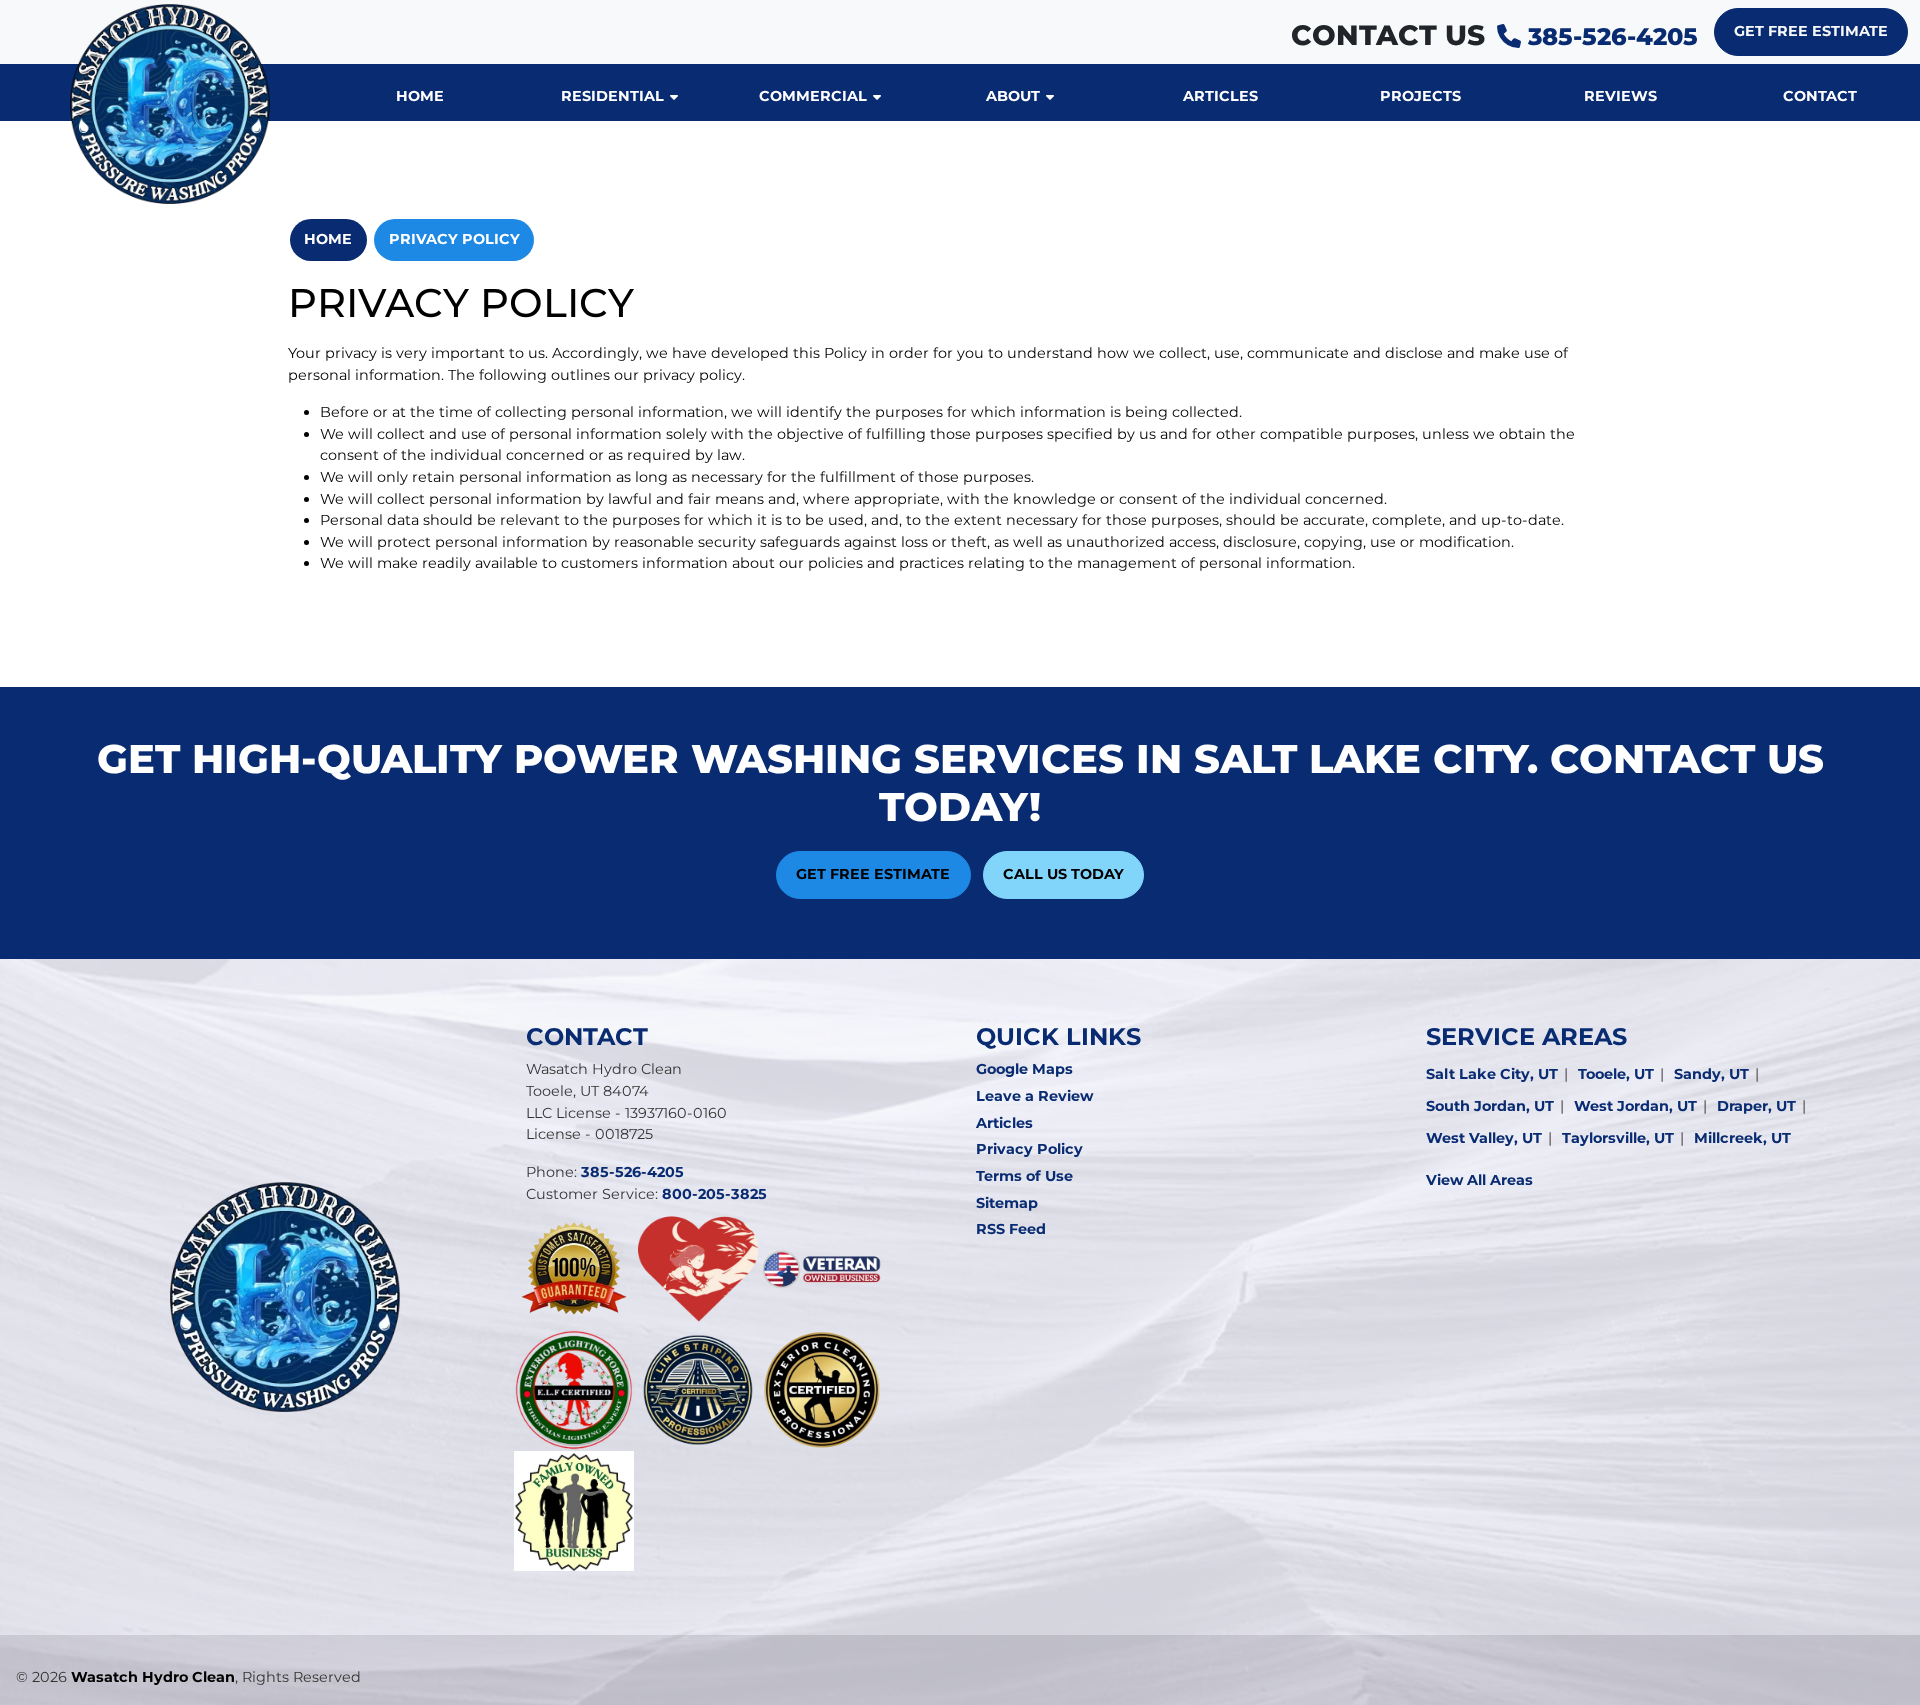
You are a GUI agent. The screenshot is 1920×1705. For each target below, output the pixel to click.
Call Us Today (1063, 874)
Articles (1004, 1123)
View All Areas (1479, 1180)
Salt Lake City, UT (1492, 1074)
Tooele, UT (1616, 1074)
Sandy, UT (1711, 1074)
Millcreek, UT (1742, 1138)
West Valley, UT (1484, 1138)
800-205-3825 (714, 1194)
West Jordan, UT (1635, 1106)
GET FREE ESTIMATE (873, 874)
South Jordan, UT (1490, 1106)
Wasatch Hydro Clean (153, 1677)
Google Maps (1024, 1069)
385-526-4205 (1609, 36)
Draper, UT (1756, 1106)
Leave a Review (1034, 1096)
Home (328, 239)
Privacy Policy (454, 239)
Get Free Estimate (1811, 31)
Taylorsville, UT (1618, 1138)
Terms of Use (1024, 1176)
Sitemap (1007, 1203)
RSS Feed (1011, 1229)
